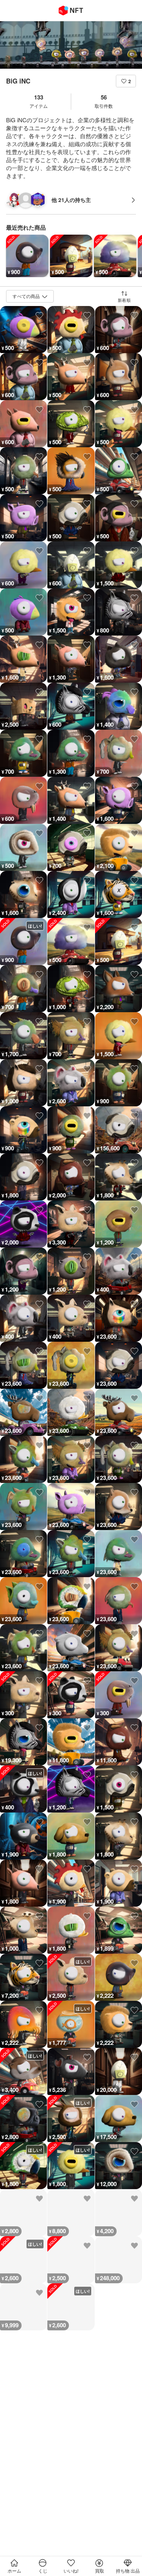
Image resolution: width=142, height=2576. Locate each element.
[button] (126, 81)
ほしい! (35, 926)
